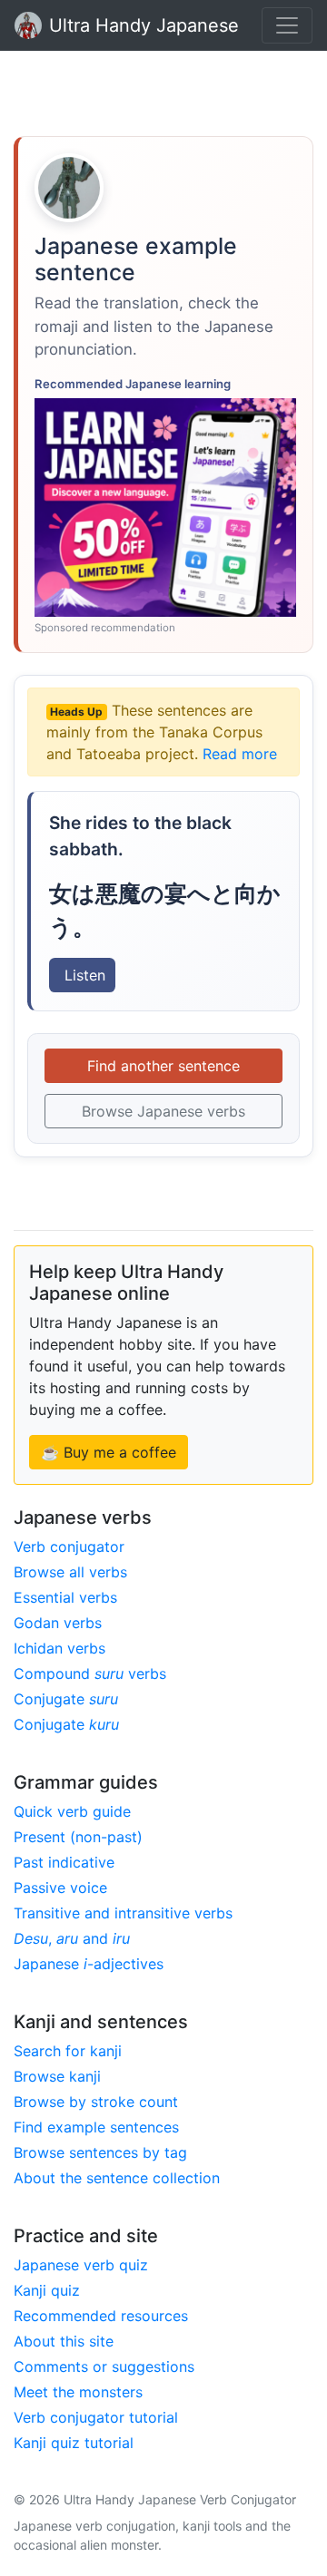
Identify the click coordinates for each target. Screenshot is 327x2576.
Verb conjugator (69, 1547)
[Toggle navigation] (287, 25)
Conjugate (66, 1699)
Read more (240, 754)
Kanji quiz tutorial (74, 2443)
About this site (64, 2341)
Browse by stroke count (96, 2102)
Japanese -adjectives (89, 1964)
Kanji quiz (47, 2290)
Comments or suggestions (104, 2366)
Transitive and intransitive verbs (123, 1913)
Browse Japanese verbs (163, 1111)
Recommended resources (101, 2316)
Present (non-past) (78, 1837)
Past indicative (64, 1862)
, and (72, 1938)
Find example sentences (96, 2127)
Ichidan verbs (59, 1648)
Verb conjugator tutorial (96, 2417)
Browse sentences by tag (100, 2152)
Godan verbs (58, 1623)
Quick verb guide (72, 1811)
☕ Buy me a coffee (109, 1452)
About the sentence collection (117, 2178)
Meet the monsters (78, 2392)
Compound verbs (90, 1673)
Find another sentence (163, 1066)
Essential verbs (65, 1597)
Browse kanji (57, 2076)
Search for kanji (68, 2051)
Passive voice (60, 1888)
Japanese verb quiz (81, 2265)
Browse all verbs (70, 1572)
